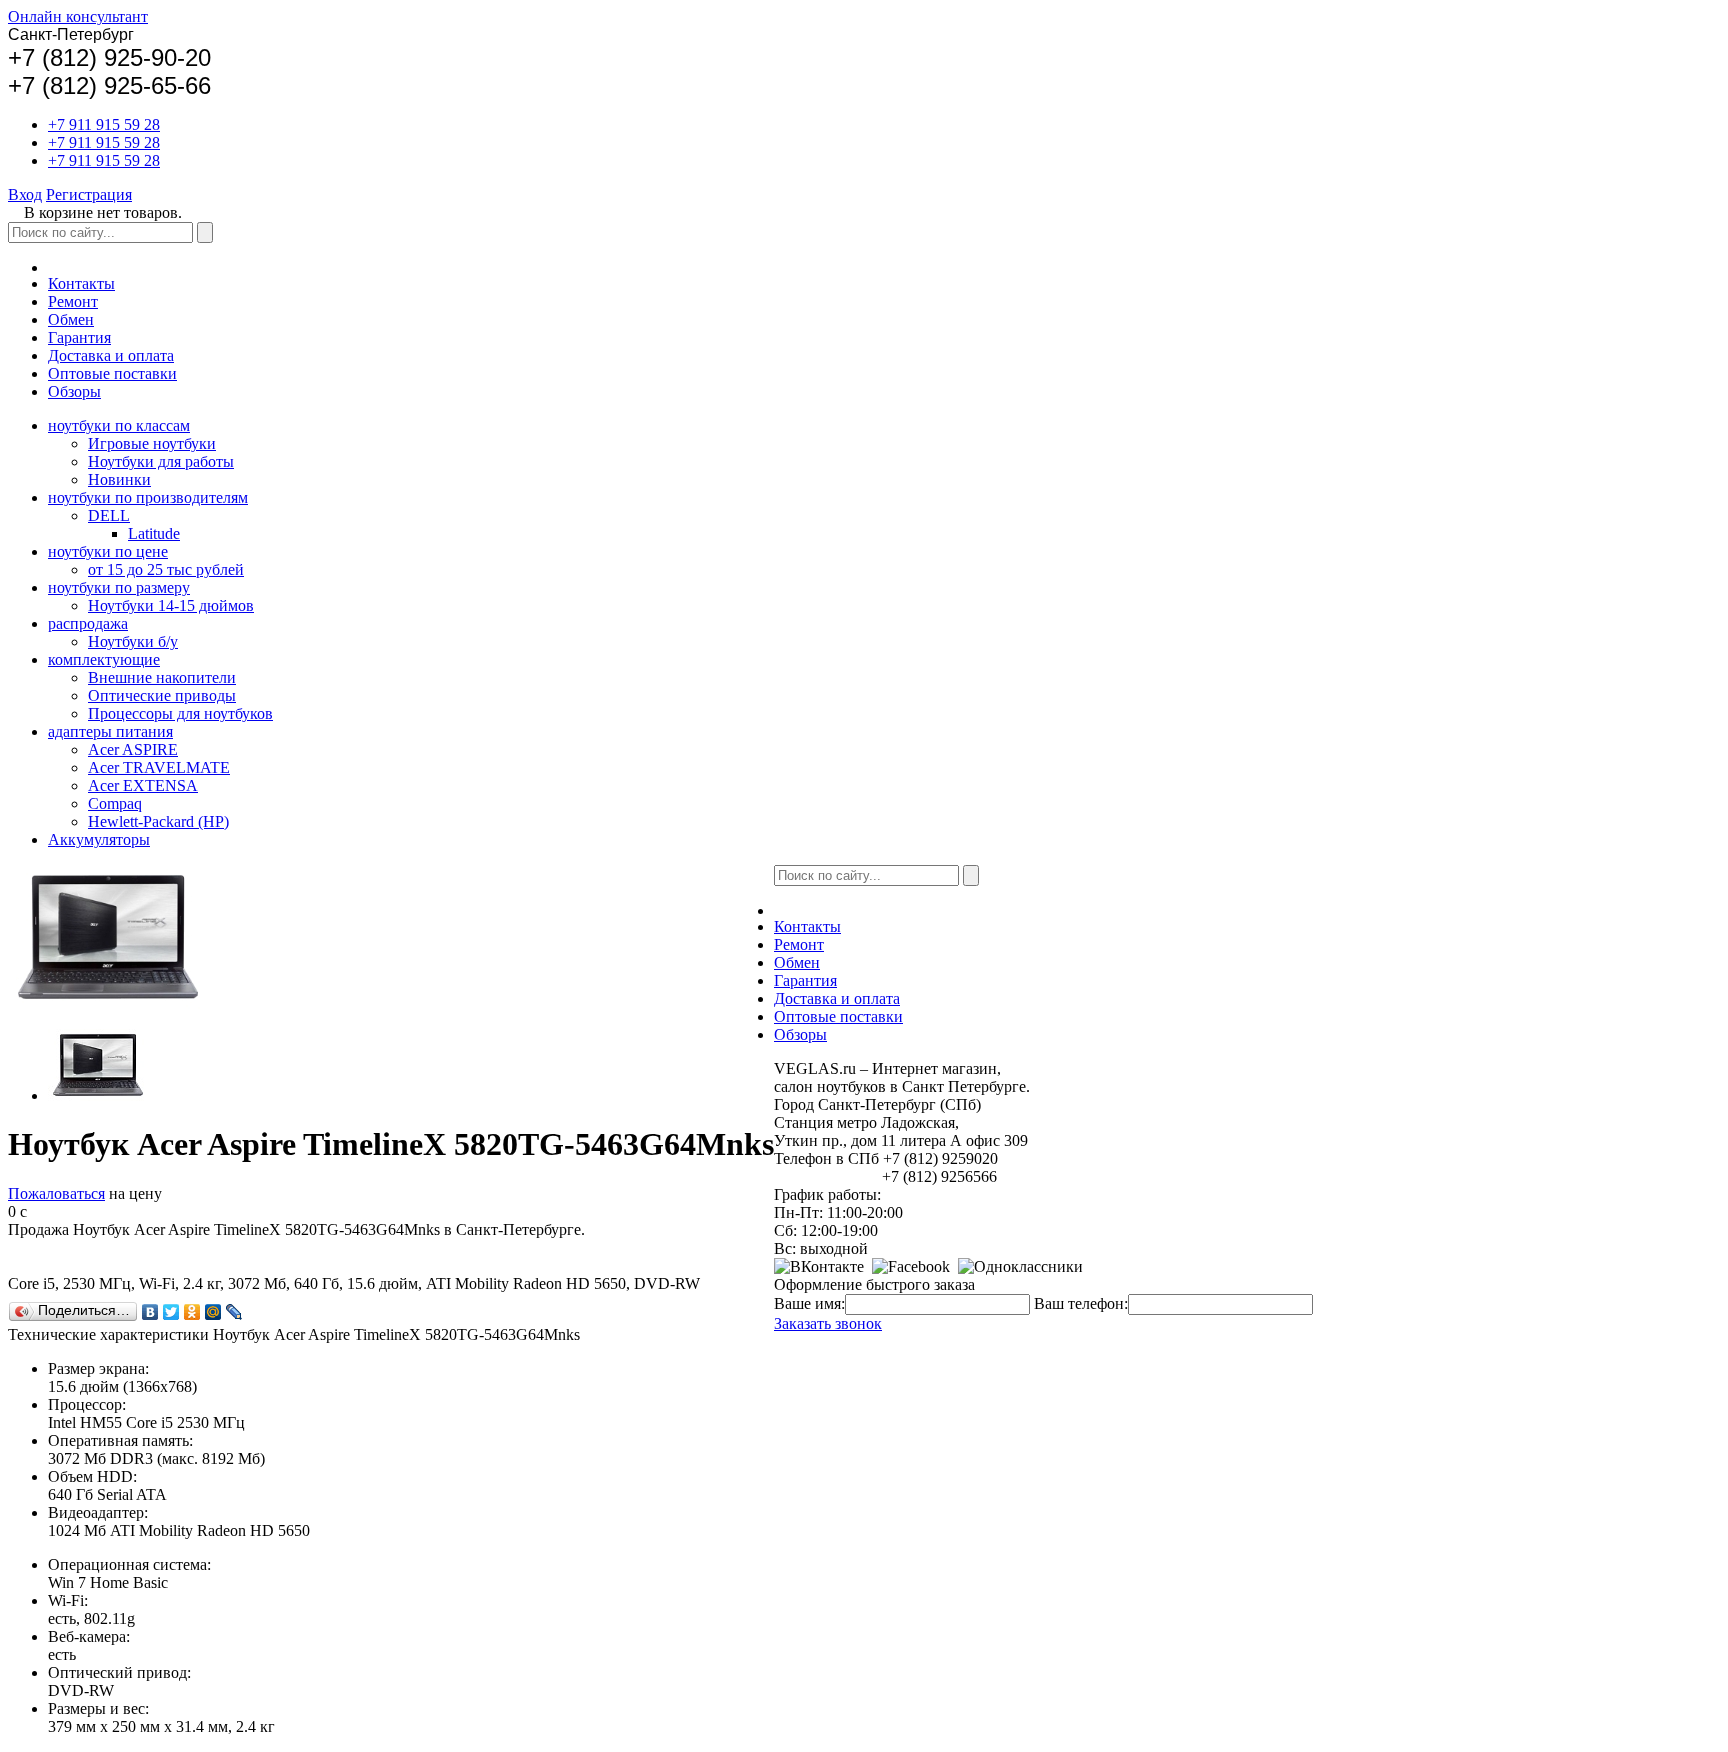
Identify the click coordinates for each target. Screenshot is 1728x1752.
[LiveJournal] (234, 1312)
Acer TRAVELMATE (159, 767)
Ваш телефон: (1081, 1303)
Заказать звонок (828, 1323)
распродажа (88, 623)
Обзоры (74, 391)
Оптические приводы (162, 695)
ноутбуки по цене (108, 551)
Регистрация (89, 194)
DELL (109, 515)
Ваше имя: (809, 1303)
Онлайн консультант (78, 16)
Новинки (119, 479)
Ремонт (73, 301)
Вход (25, 194)
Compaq (115, 803)
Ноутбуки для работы (161, 461)
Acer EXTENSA (143, 785)
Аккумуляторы (99, 839)
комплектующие (104, 659)
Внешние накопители (162, 677)
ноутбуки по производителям (148, 497)
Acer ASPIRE (133, 749)
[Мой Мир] (213, 1312)
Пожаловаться (56, 1193)
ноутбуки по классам (119, 425)
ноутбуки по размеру (119, 587)
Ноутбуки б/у (133, 641)
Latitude (154, 533)
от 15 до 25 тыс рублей (166, 569)
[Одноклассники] (192, 1312)
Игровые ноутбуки (152, 443)
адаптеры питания (110, 731)
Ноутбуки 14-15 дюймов (171, 605)
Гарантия (79, 337)
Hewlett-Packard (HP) (158, 821)
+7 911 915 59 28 (104, 124)
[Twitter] (171, 1312)
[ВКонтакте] (150, 1312)
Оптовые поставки (112, 373)
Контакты (81, 283)
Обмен (71, 319)
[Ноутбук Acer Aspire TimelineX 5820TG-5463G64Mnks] (98, 1095)
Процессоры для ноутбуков (180, 713)
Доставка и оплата (111, 355)
